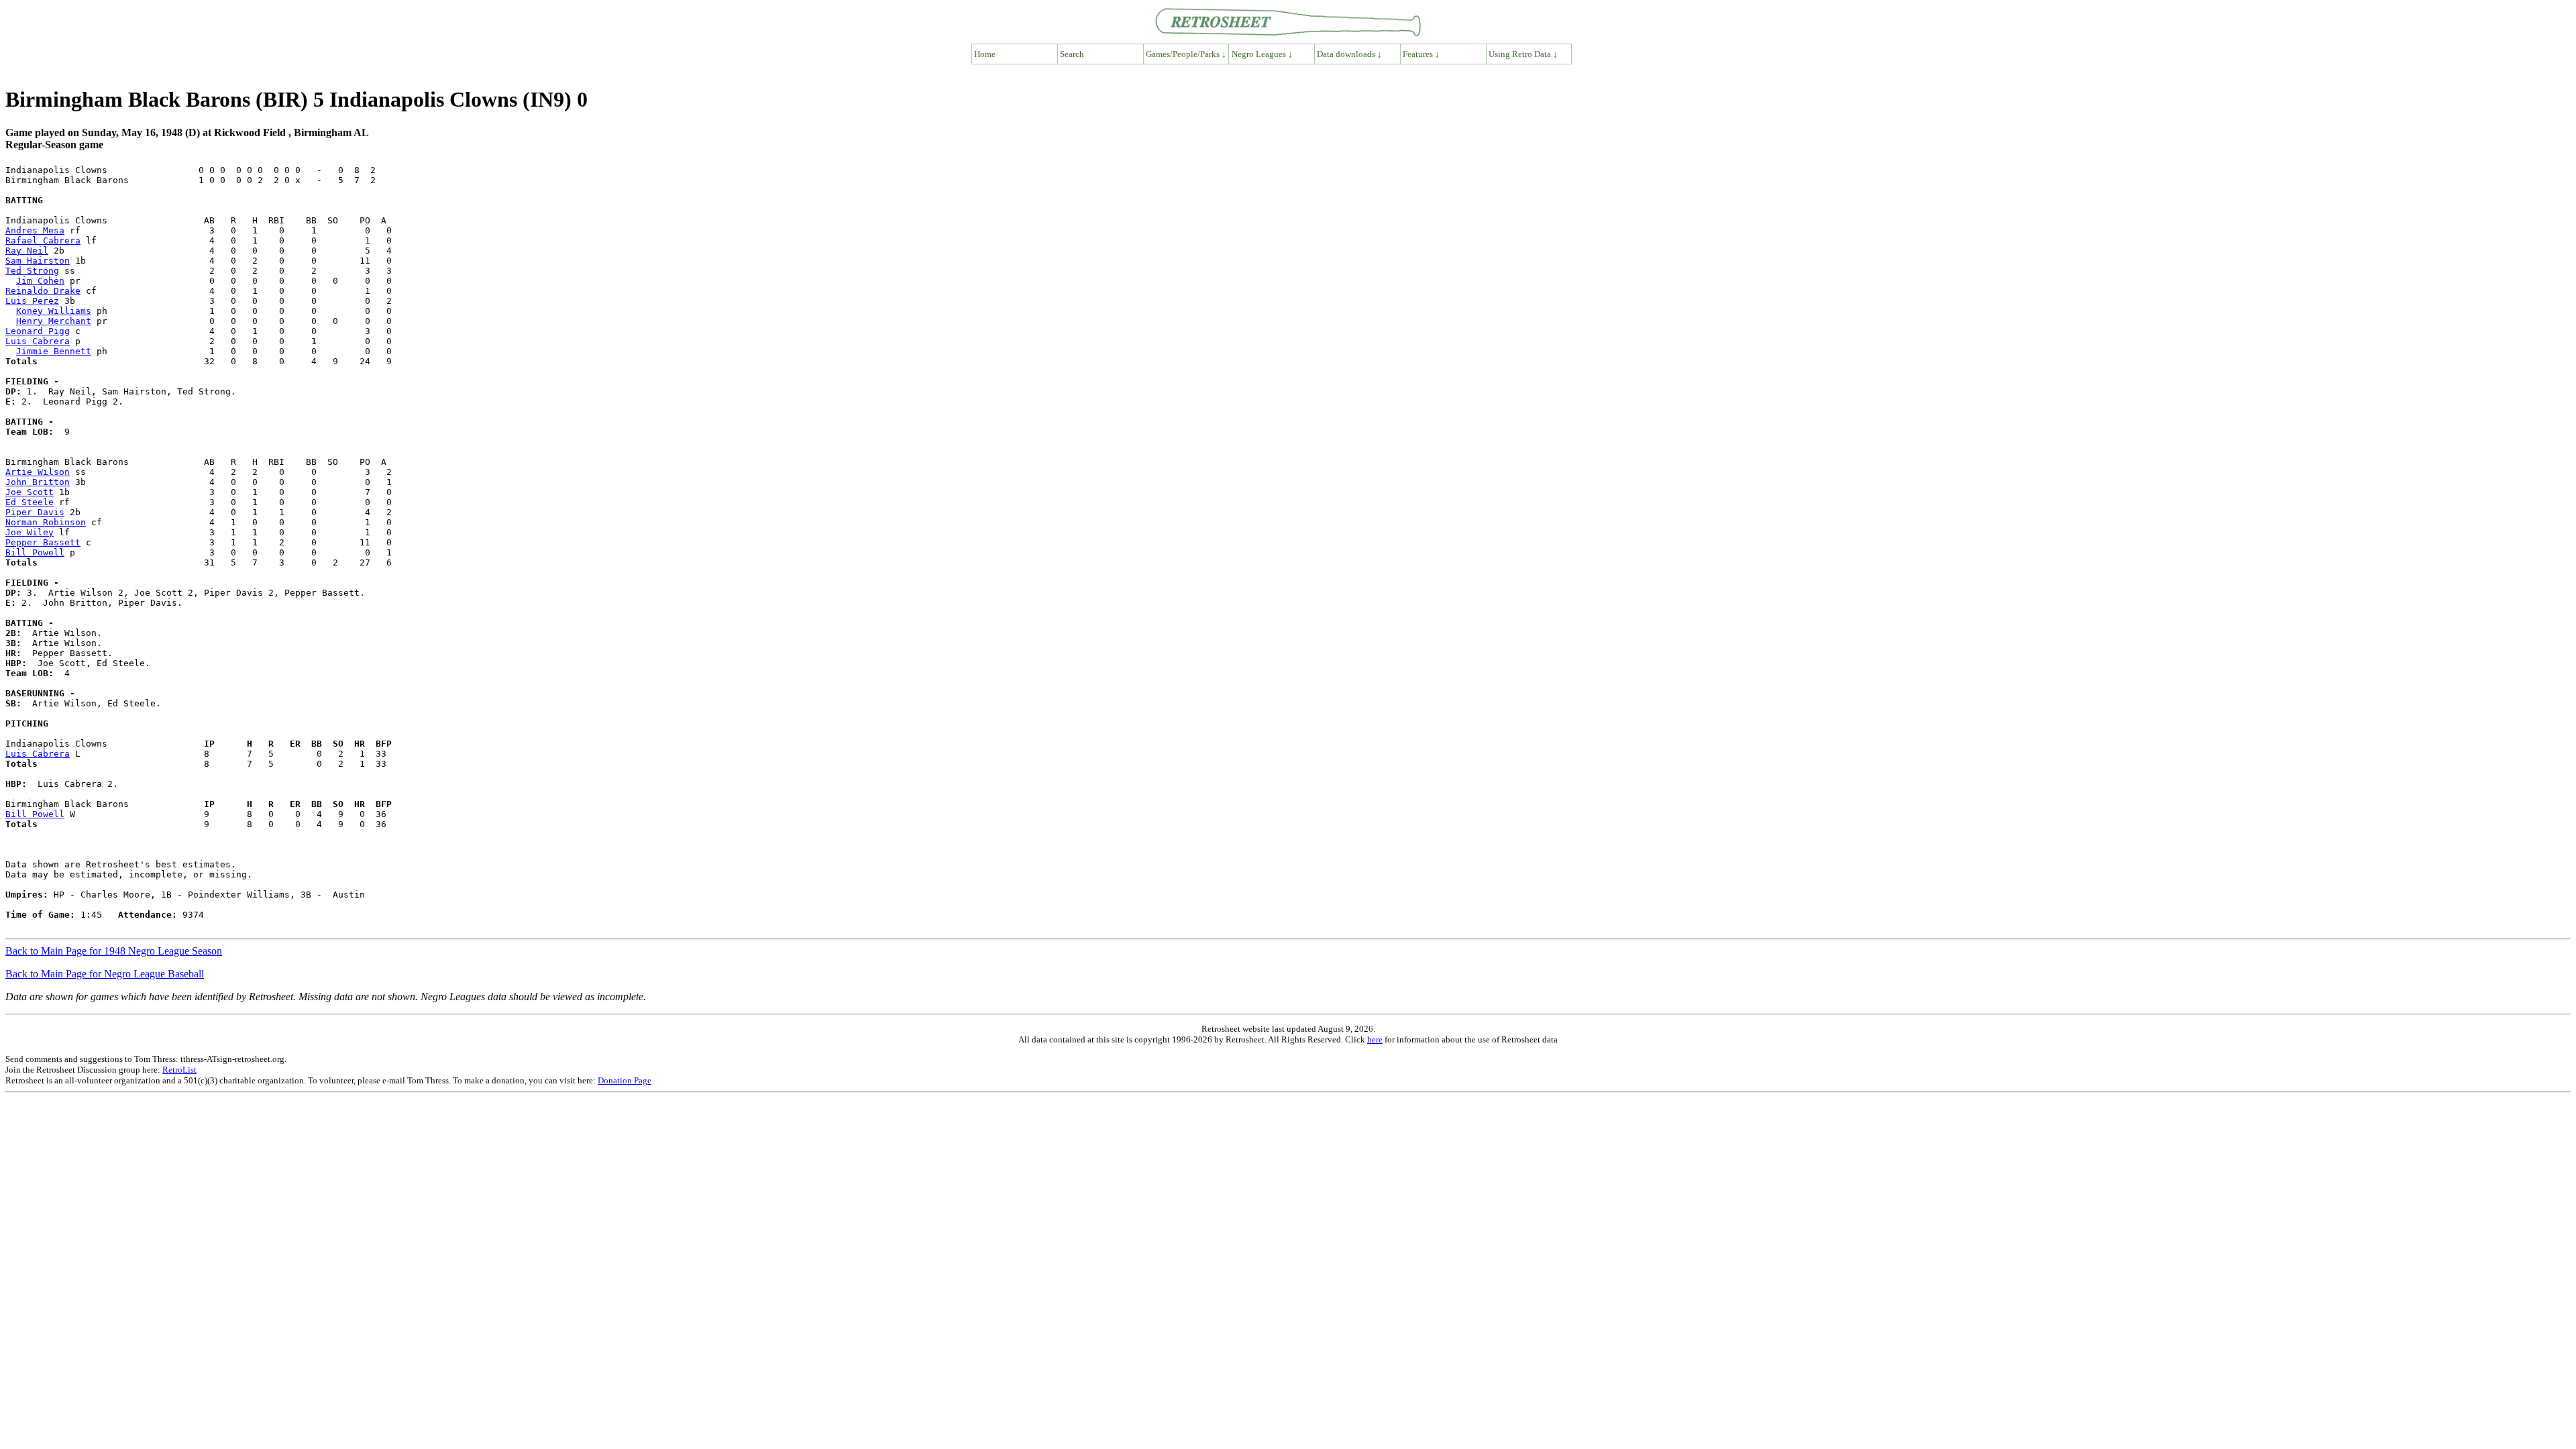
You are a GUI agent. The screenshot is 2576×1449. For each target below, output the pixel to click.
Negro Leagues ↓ (1262, 54)
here (1375, 1039)
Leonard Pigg (38, 331)
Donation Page (625, 1080)
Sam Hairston (38, 261)
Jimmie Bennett (54, 351)
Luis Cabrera (38, 341)
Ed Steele (30, 502)
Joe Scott (30, 492)
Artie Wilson (38, 472)
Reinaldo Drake (43, 291)
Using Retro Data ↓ (1523, 54)
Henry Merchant (54, 321)
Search (1072, 54)
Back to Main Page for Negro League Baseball (105, 974)
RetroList (179, 1070)
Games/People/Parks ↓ (1186, 54)
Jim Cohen (40, 281)
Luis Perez (32, 301)
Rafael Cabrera (43, 240)
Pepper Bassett (43, 542)
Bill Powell (35, 552)
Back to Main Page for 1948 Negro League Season (114, 951)
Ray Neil (27, 251)
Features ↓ (1421, 54)
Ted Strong (32, 271)
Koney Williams (54, 311)
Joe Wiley (30, 532)
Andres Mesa (35, 230)
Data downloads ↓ (1349, 54)
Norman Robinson (46, 522)
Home (985, 54)
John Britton (38, 482)
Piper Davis (35, 512)
